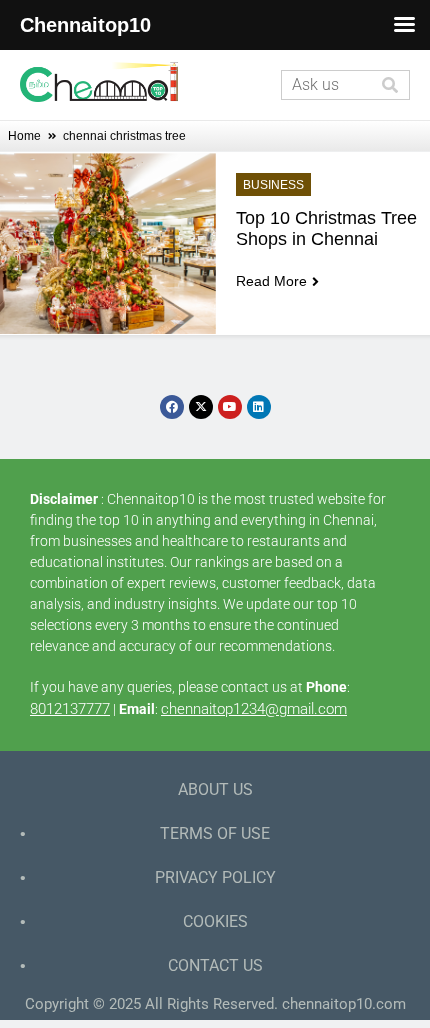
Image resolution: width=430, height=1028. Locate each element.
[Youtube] (230, 407)
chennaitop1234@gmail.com (254, 709)
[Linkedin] (259, 407)
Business (273, 185)
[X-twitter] (201, 407)
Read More (271, 281)
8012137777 (70, 709)
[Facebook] (172, 407)
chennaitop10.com (344, 1004)
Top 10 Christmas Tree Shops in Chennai (329, 228)
